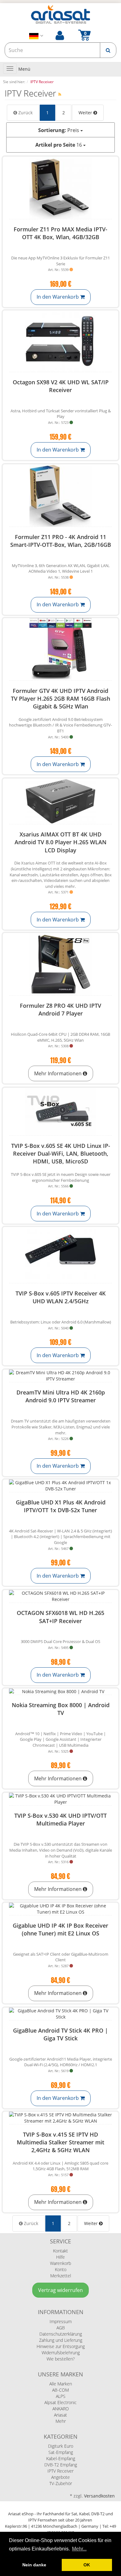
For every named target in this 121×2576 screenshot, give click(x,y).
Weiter (86, 113)
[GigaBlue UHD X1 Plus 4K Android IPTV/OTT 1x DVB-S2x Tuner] (60, 1486)
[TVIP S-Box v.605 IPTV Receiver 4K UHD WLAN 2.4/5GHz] (60, 1255)
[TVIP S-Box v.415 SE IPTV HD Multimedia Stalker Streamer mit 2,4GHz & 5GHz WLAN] (60, 2118)
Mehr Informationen (58, 1073)
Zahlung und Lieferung (61, 2340)
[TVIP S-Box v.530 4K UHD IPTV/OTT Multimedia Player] (60, 1799)
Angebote (60, 2477)
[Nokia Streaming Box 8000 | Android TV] (60, 1692)
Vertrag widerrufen (60, 2290)
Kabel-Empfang (61, 2458)
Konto (61, 2269)
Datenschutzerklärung (61, 2334)
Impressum (61, 2321)
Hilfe (60, 2257)
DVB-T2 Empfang (61, 2465)
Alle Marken (61, 2384)
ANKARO (61, 2409)
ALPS (61, 2396)
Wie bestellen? (61, 2359)
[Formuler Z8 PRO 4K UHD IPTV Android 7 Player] (60, 964)
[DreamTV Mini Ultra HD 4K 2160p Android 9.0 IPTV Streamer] (60, 1376)
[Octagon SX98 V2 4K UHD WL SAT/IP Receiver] (60, 341)
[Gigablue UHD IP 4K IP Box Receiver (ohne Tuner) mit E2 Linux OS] (60, 1909)
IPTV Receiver (60, 2471)
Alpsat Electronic (60, 2402)
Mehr (61, 2421)
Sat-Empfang (61, 2452)
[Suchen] (108, 50)
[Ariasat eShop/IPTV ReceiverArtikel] (60, 94)
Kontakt (60, 2251)
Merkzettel (61, 2276)
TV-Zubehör (61, 2483)
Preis (59, 130)
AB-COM (60, 2390)
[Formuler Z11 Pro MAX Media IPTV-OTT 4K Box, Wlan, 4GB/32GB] (60, 188)
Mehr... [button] (79, 2549)
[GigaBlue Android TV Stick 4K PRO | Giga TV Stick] (60, 2014)
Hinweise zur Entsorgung (61, 2346)
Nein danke (34, 2565)
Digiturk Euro (61, 2446)
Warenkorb (60, 2263)
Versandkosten (99, 2496)
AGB (61, 2328)
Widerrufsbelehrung (61, 2353)
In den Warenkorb (58, 297)
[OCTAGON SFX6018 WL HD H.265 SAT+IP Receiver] (60, 1596)
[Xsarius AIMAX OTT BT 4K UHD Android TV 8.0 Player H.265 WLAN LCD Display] (60, 801)
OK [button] (87, 2565)
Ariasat (60, 2415)
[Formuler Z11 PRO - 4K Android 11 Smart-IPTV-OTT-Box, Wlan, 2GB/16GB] (60, 495)
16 (59, 145)
